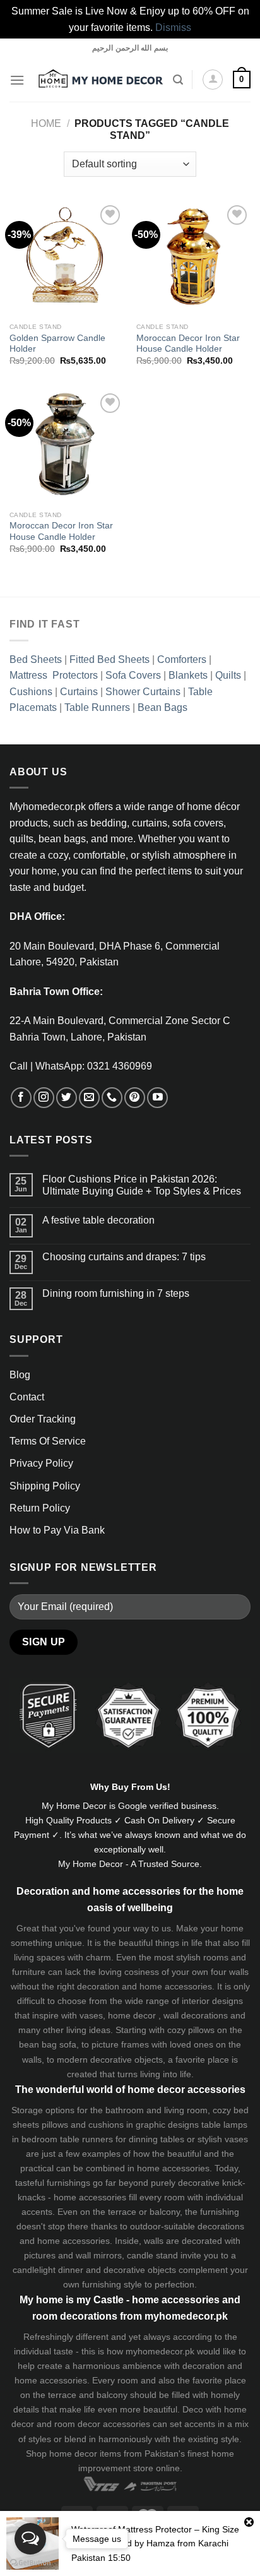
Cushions (31, 692)
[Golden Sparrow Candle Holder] (67, 259)
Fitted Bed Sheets (109, 659)
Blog (20, 1375)
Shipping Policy (45, 1486)
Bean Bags (162, 707)
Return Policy (40, 1508)
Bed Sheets (36, 659)
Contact (27, 1397)
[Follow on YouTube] (157, 1098)
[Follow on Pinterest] (135, 1098)
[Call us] (112, 1098)
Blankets (188, 675)
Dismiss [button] (173, 27)
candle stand (152, 2255)
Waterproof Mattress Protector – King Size (155, 2529)
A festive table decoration (98, 1220)
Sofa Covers (133, 675)
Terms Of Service (48, 1441)
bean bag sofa (48, 2044)
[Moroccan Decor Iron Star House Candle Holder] (193, 259)
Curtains (79, 692)
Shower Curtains (143, 692)
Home (46, 123)
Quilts (228, 675)
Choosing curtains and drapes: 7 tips (124, 1257)
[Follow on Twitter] (67, 1098)
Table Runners (97, 707)
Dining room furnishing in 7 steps (116, 1293)
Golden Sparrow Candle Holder (57, 344)
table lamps (224, 2125)
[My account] (213, 80)
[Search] (178, 80)
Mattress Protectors (54, 675)
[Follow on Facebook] (21, 1098)
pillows (201, 2030)
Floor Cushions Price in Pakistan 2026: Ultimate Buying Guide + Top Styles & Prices (142, 1185)
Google (133, 1806)
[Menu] (17, 80)
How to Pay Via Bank (57, 1530)
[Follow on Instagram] (44, 1098)
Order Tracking (43, 1419)
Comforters (182, 659)
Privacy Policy (41, 1463)
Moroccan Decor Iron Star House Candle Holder (188, 344)
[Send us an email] (89, 1098)
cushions (106, 2125)
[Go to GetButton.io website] (30, 2563)
